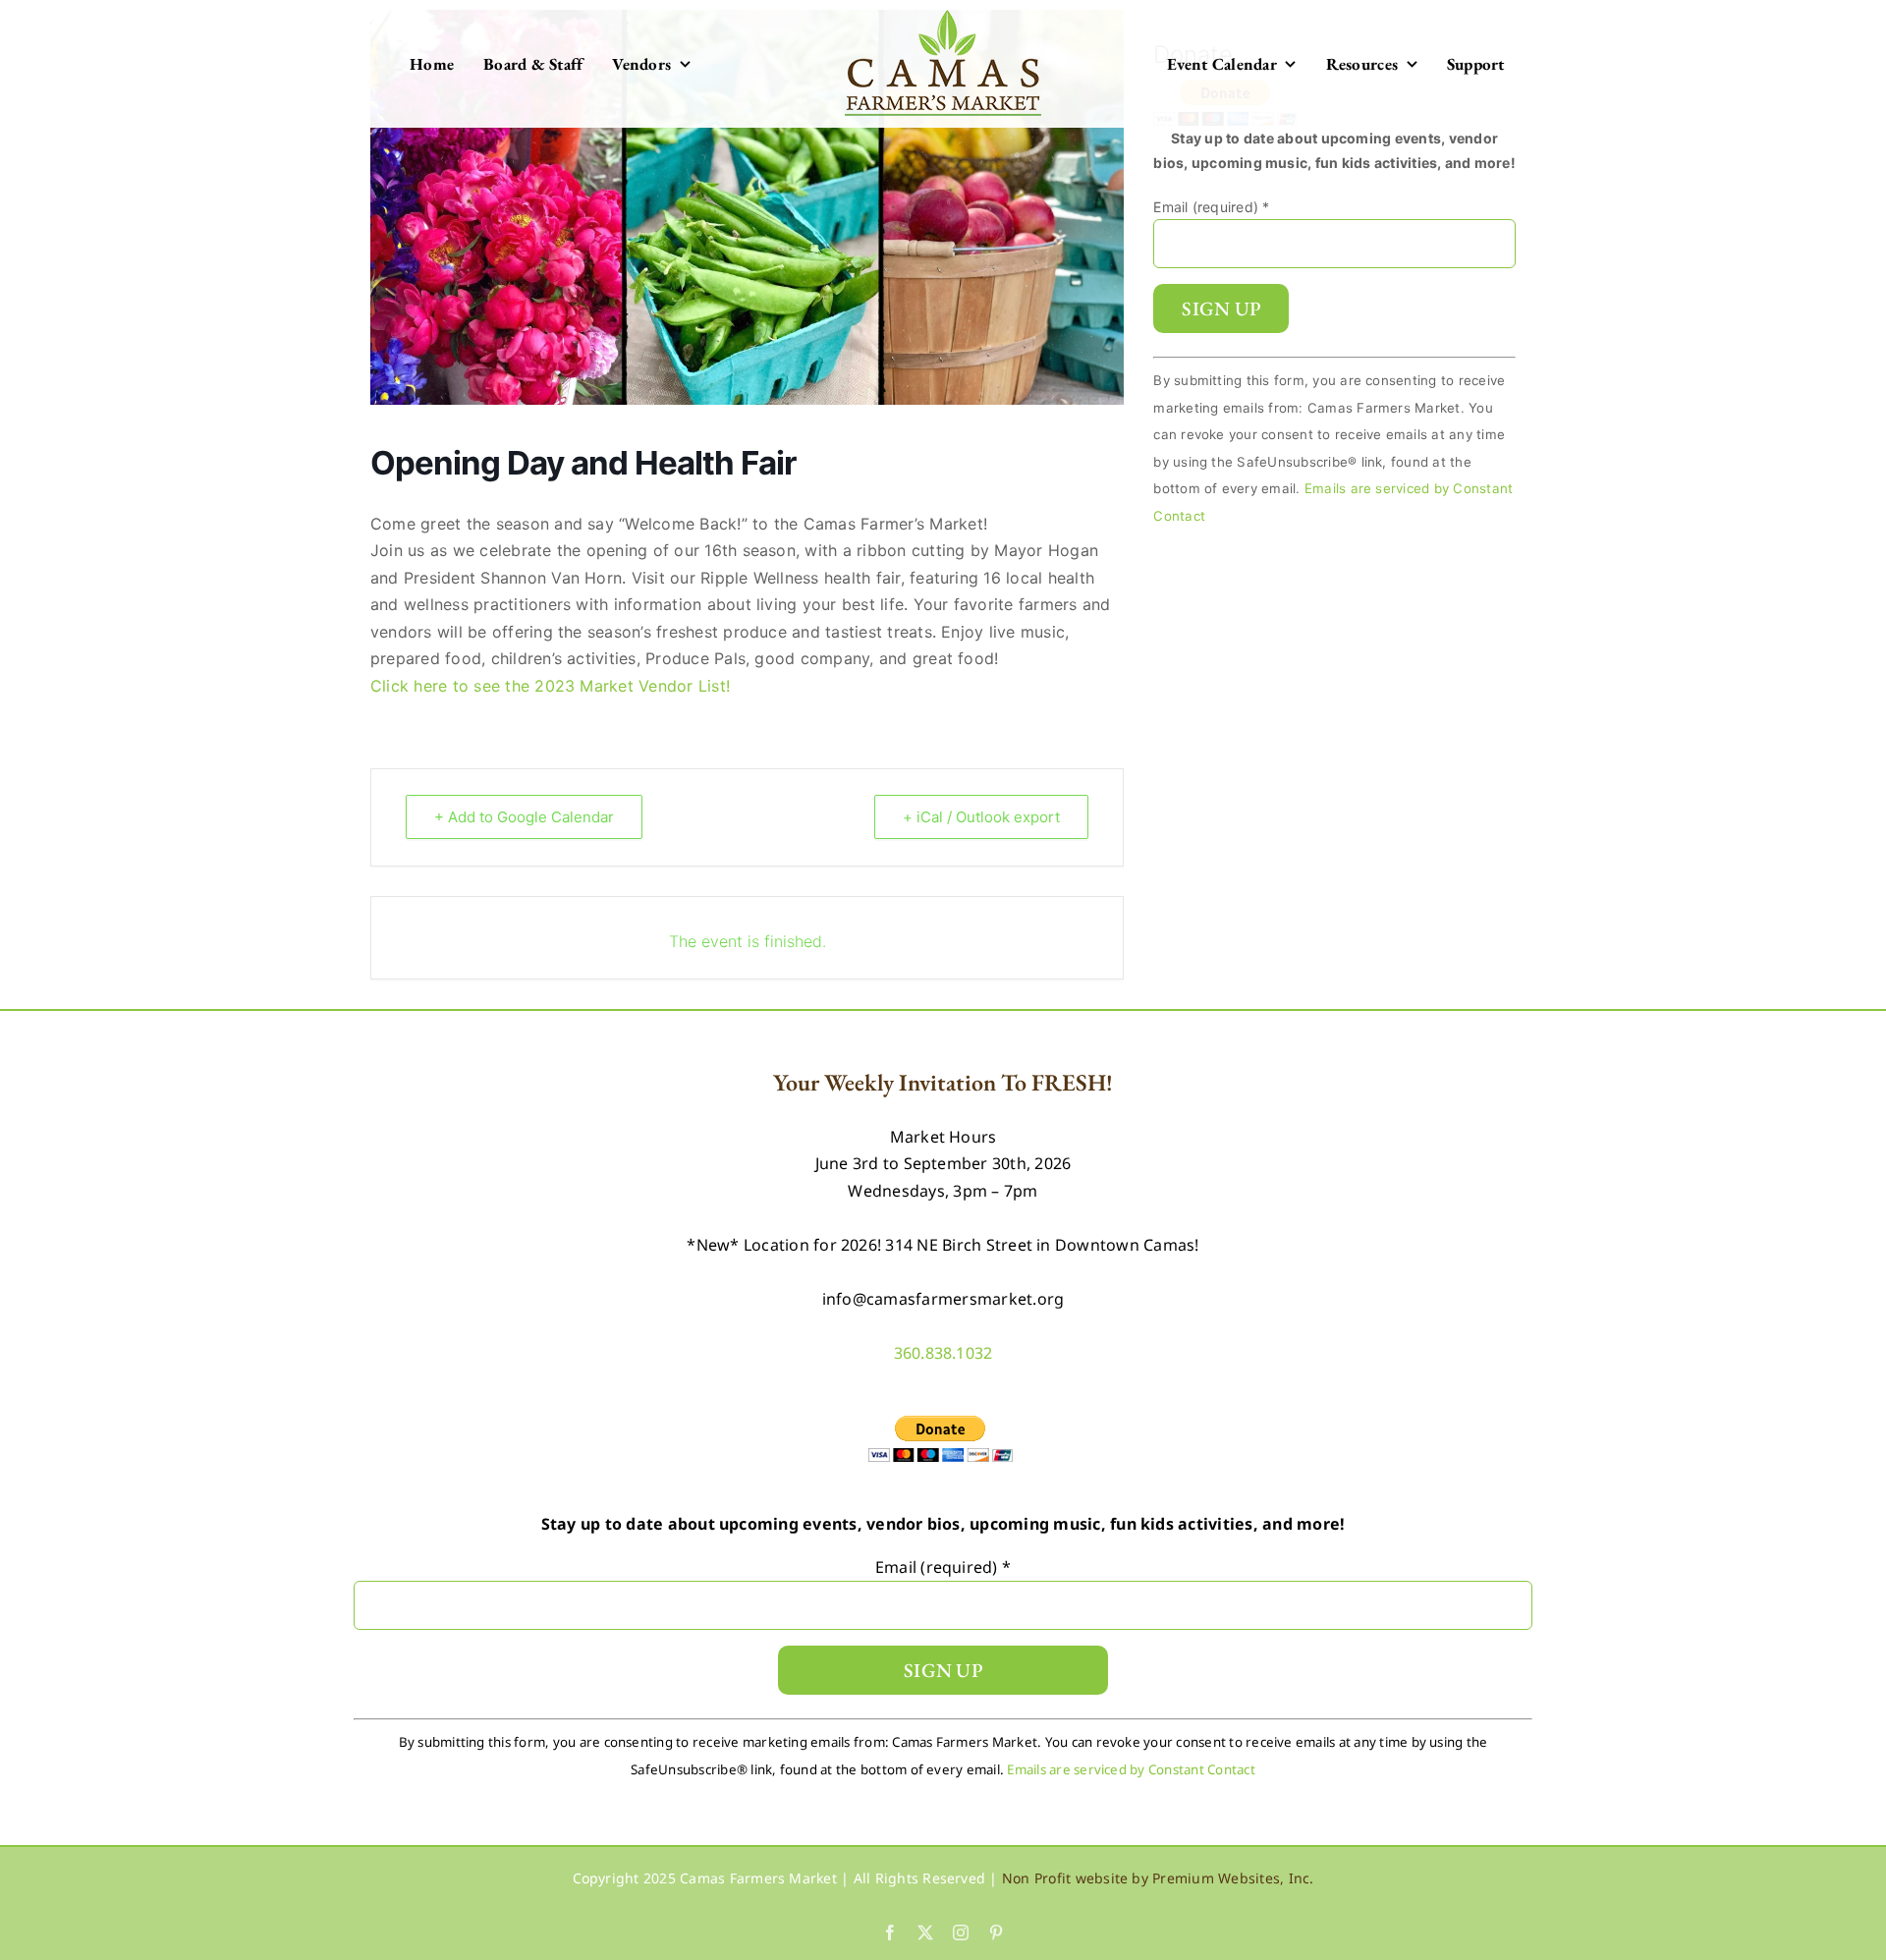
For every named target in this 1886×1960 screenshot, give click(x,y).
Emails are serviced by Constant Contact (1131, 1769)
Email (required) (1211, 207)
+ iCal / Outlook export (981, 817)
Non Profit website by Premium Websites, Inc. (1158, 1878)
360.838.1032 (943, 1353)
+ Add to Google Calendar (524, 817)
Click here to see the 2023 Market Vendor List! (550, 686)
